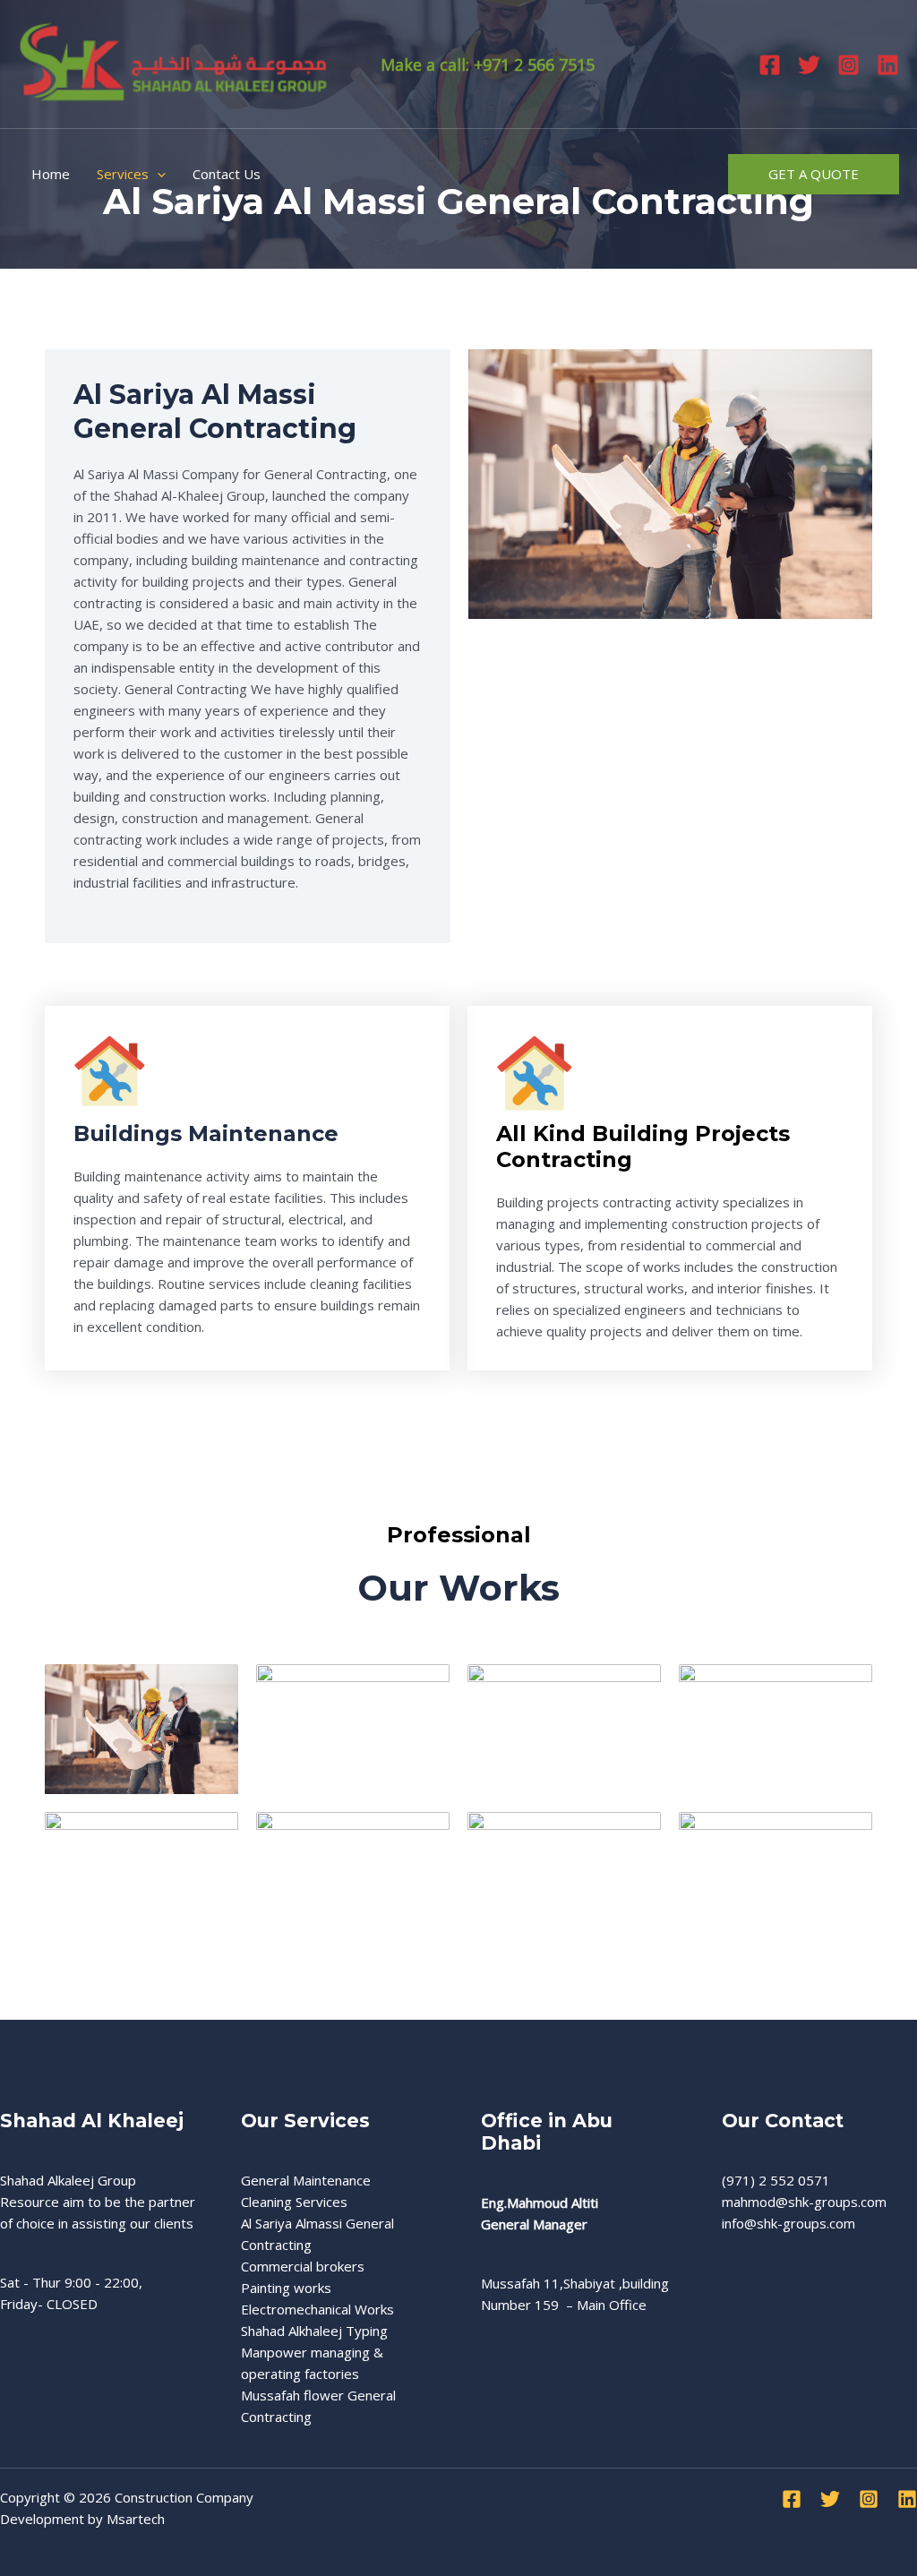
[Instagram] (848, 65)
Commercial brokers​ (303, 2266)
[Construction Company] (175, 63)
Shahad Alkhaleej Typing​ (314, 2331)
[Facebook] (770, 65)
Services (123, 174)
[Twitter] (809, 65)
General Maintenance (306, 2180)
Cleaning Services (294, 2202)
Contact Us (227, 174)
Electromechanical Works (317, 2309)
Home (51, 174)
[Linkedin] (888, 65)
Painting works (286, 2288)
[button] (157, 174)
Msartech (136, 2519)
